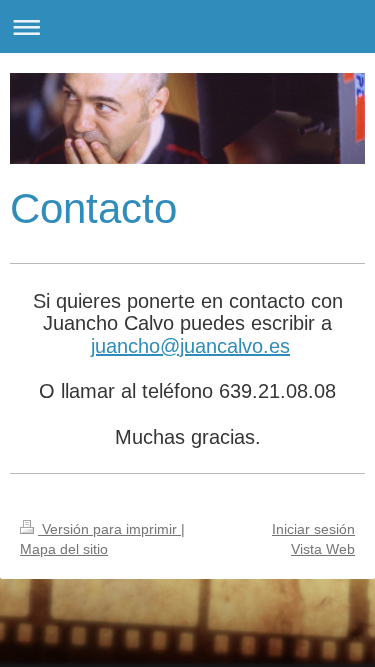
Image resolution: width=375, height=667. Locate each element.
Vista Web (323, 549)
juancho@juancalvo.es (190, 346)
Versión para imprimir (109, 529)
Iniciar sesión (313, 529)
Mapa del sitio (64, 549)
